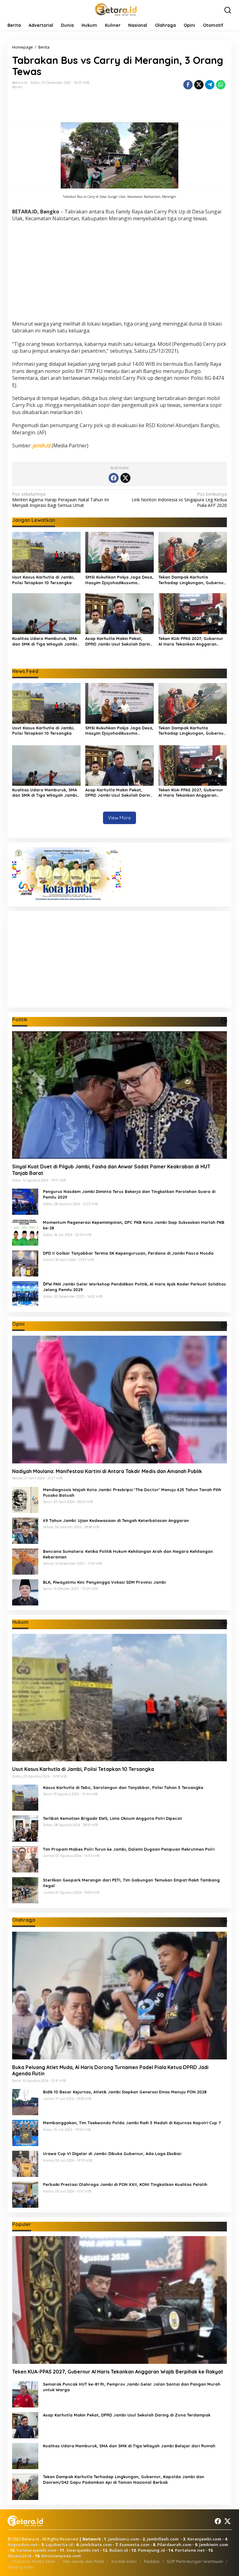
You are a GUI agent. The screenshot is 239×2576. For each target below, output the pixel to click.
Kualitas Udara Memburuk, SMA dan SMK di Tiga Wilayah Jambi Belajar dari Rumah (45, 641)
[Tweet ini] (199, 85)
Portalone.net (190, 2550)
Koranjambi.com (204, 2539)
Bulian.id (119, 2550)
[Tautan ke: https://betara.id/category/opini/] (224, 1325)
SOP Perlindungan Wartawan (195, 2561)
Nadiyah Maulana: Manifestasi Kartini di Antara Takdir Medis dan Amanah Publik (107, 1471)
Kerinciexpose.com (61, 2556)
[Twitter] (125, 478)
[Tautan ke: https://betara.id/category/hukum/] (224, 1623)
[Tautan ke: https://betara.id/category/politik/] (224, 1021)
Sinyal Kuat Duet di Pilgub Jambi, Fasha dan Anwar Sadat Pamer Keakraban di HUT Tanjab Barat (111, 1170)
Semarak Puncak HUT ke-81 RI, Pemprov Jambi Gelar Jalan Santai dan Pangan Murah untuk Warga (132, 2387)
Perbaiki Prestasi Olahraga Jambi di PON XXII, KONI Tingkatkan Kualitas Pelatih (125, 2184)
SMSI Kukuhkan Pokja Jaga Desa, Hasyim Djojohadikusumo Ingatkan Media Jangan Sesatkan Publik (119, 580)
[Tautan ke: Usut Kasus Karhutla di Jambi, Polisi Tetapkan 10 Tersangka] (119, 1698)
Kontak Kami (124, 2561)
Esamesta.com (134, 2545)
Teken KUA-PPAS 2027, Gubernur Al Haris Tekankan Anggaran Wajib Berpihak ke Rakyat (191, 641)
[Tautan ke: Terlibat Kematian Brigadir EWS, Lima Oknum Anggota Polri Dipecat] (25, 1828)
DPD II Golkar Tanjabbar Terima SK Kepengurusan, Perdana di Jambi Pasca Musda (128, 1253)
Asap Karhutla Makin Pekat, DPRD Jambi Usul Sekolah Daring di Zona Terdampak (119, 641)
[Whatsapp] (221, 85)
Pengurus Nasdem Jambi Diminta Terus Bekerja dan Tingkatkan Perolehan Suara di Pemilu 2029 (129, 1194)
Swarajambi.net (83, 2550)
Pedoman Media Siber (34, 2561)
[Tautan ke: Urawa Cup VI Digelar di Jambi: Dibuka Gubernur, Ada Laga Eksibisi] (25, 2163)
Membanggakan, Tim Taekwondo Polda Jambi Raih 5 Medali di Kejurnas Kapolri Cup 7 (132, 2123)
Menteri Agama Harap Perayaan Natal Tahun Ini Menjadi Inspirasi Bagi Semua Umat (61, 500)
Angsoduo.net (23, 2545)
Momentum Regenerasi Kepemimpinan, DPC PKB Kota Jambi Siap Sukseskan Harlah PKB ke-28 (134, 1225)
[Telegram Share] (210, 85)
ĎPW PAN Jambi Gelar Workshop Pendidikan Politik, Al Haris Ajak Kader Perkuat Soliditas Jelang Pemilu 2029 (134, 1287)
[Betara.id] (116, 9)
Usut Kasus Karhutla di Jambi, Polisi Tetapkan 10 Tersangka (43, 580)
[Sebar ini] (188, 85)
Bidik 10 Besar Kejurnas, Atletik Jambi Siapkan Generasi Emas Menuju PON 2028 (125, 2092)
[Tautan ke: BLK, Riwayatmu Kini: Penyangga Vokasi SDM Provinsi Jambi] (25, 1592)
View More (119, 818)
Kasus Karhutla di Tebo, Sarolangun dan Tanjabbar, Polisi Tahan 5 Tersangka (123, 1787)
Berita (17, 87)
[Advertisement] (119, 272)
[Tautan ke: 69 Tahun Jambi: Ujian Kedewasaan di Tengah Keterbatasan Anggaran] (25, 1530)
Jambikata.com (96, 2545)
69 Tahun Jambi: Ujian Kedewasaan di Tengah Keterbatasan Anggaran (116, 1520)
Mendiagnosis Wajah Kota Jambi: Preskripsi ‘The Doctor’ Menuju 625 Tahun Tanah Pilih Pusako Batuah (132, 1492)
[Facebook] (114, 478)
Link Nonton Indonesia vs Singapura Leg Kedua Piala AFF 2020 (179, 500)
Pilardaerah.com (174, 2545)
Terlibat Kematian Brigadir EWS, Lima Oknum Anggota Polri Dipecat (112, 1818)
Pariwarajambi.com (36, 2550)
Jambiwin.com (214, 2545)
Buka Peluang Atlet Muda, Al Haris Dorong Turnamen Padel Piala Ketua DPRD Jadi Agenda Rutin (110, 2070)
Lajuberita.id (59, 2545)
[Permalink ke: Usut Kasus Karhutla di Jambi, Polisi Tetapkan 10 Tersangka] (46, 552)
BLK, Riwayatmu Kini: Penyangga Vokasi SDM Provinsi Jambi (104, 1582)
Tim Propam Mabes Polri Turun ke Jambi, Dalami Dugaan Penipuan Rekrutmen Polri (129, 1849)
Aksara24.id (19, 2556)
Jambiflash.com (163, 2539)
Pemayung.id (151, 2550)
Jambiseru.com (124, 2539)
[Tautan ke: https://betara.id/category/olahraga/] (224, 1921)
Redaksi (152, 2561)
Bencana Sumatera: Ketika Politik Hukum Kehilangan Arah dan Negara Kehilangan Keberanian (128, 1554)
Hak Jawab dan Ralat (83, 2561)
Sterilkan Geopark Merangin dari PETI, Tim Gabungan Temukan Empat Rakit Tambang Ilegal (131, 1883)
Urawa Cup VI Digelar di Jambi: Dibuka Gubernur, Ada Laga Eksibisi (112, 2154)
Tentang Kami (21, 2567)
